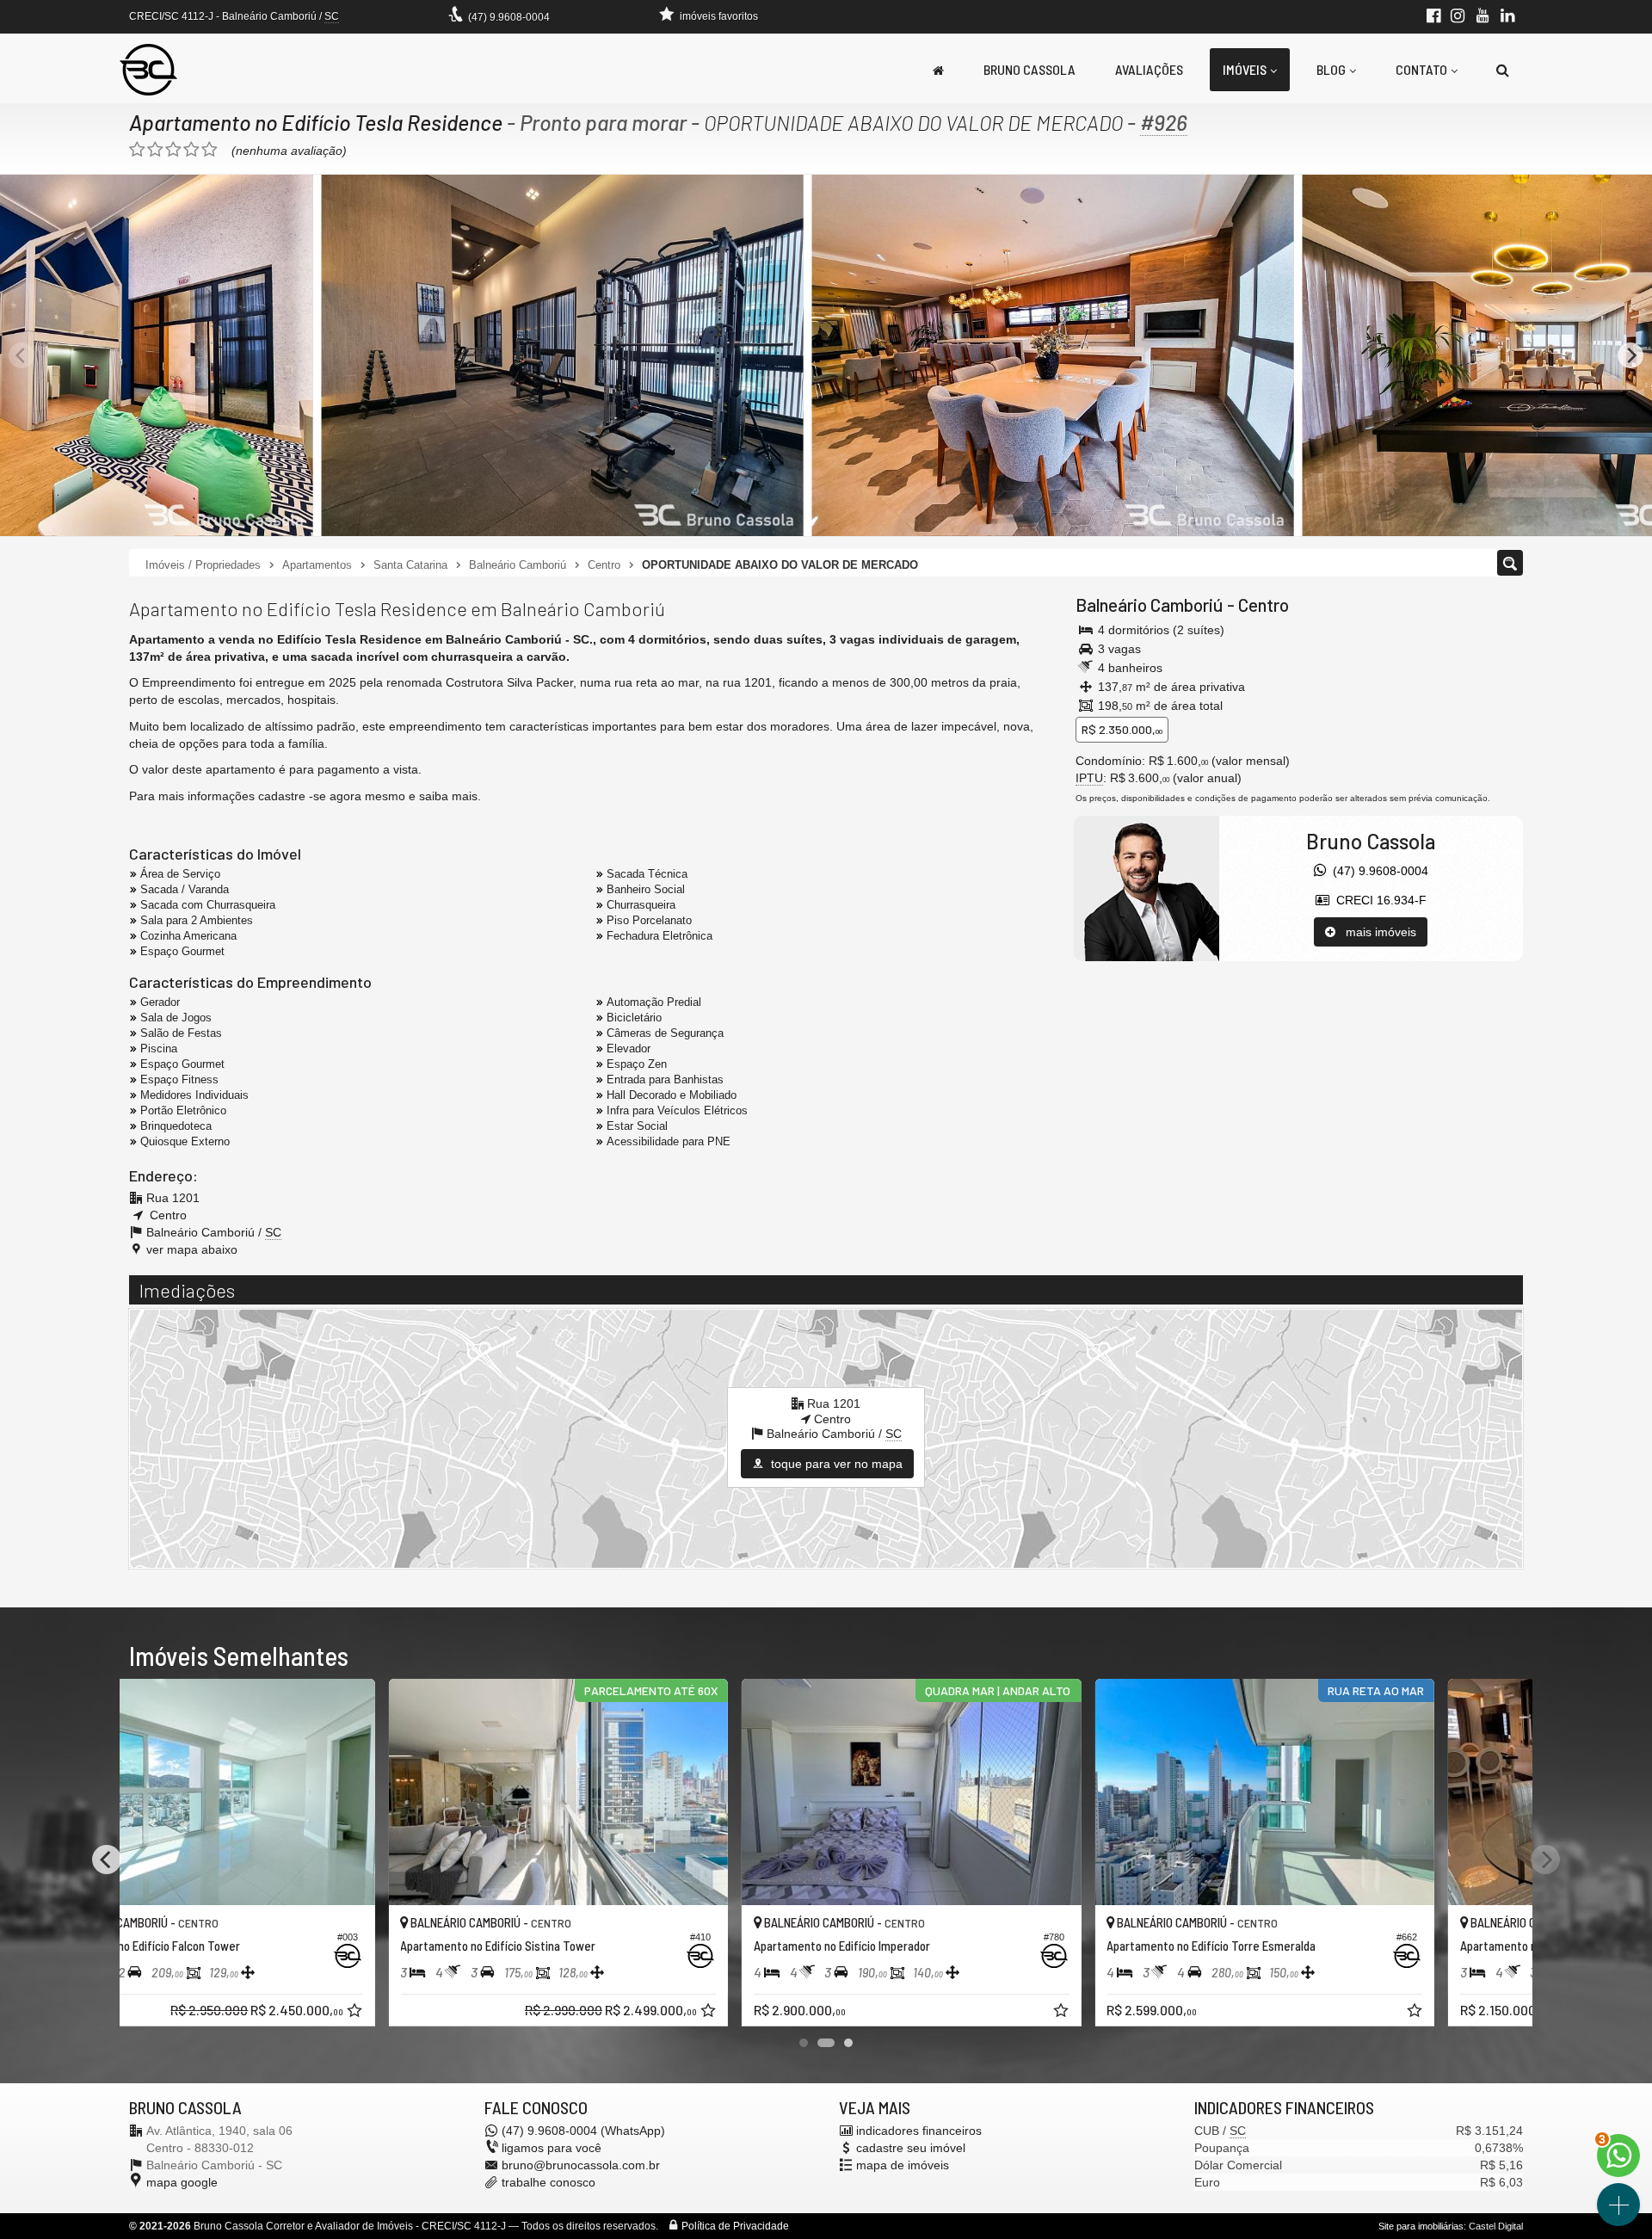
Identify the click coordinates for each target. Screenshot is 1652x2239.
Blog (1331, 69)
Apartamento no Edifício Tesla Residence (316, 122)
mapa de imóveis (903, 2165)
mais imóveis (1376, 932)
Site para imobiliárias (1421, 2226)
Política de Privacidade (735, 2226)
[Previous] (22, 355)
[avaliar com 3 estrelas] (173, 150)
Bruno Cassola (1029, 69)
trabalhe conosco (549, 2182)
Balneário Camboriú (1150, 604)
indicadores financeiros (919, 2131)
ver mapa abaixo (192, 1249)
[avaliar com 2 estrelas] (155, 150)
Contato (1421, 69)
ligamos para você (552, 2148)
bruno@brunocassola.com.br (581, 2165)
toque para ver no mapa (835, 1464)
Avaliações (1149, 69)
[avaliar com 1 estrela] (137, 150)
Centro (1264, 604)
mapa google (182, 2182)
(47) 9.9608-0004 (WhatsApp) (583, 2131)
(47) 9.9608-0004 (509, 17)
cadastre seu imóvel (911, 2148)
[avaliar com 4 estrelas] (191, 150)
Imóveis (1245, 69)
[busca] (1503, 70)
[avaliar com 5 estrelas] (210, 150)
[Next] (1630, 355)
